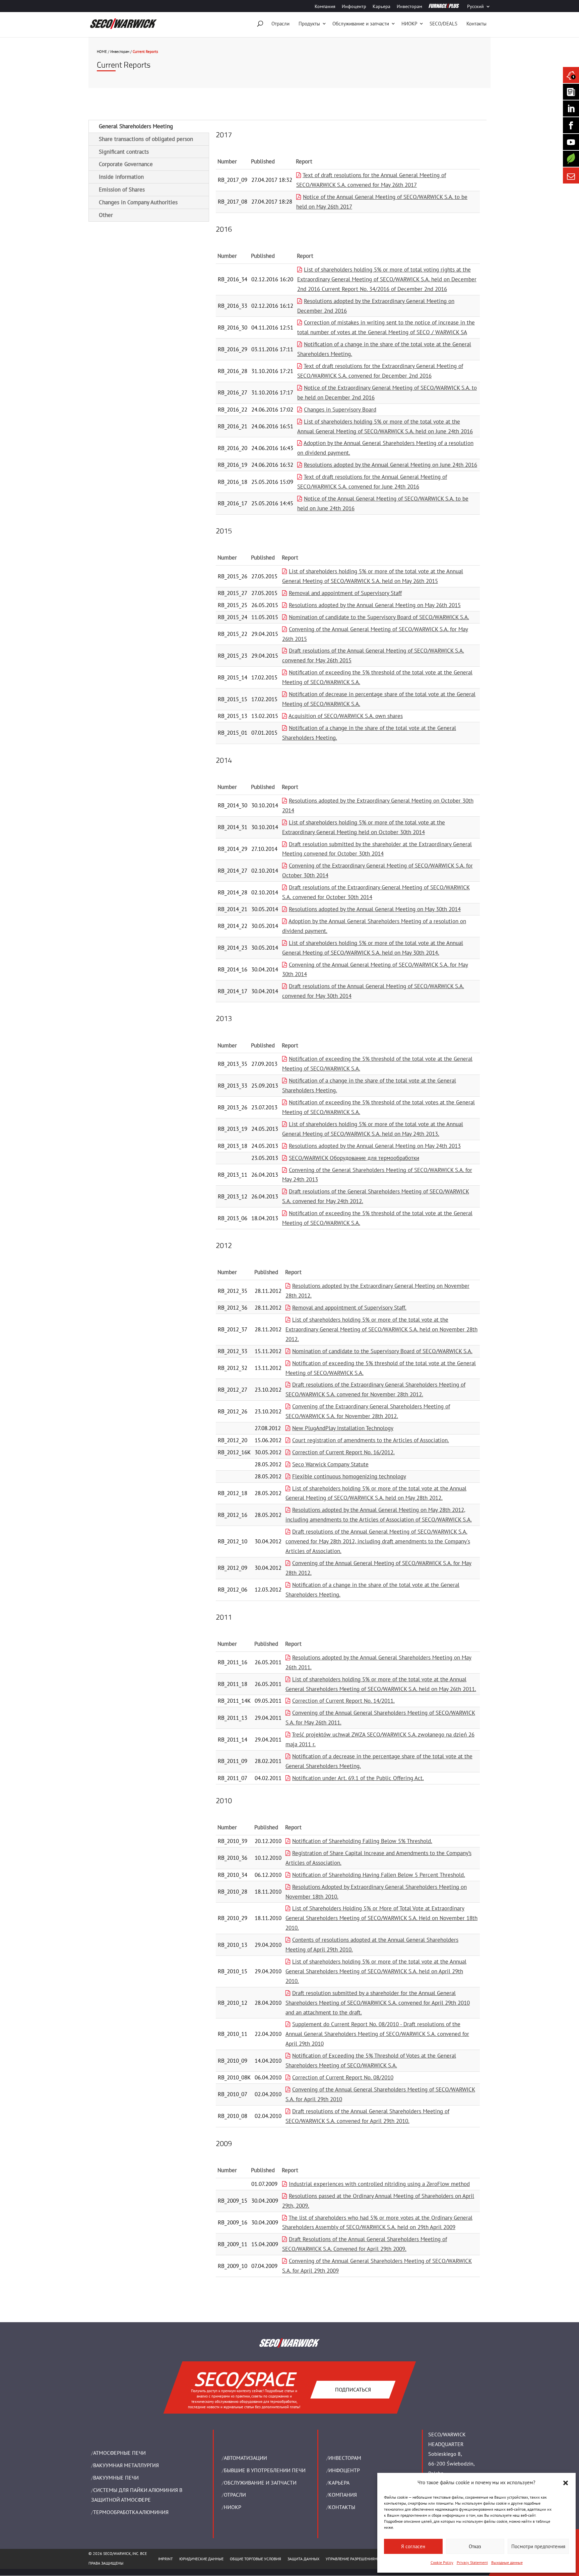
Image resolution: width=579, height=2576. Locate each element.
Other (106, 215)
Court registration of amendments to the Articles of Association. (371, 1440)
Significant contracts (124, 152)
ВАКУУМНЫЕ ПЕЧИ (116, 2478)
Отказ (475, 2546)
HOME (102, 52)
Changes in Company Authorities (138, 202)
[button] (566, 2483)
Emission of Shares (122, 190)
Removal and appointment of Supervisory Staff (345, 593)
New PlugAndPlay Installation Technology (343, 1428)
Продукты (309, 24)
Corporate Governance (126, 164)
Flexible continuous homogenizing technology (349, 1476)
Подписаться (353, 2389)
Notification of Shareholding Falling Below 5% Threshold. (362, 1841)
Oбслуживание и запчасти (361, 24)
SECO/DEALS (443, 24)
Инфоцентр (354, 7)
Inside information (121, 177)
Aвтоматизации (245, 2458)
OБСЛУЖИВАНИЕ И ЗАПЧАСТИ (260, 2483)
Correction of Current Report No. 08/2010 (343, 2077)
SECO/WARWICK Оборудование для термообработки (354, 1158)
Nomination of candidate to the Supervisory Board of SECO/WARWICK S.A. (379, 617)
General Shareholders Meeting (136, 126)
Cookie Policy (442, 2562)
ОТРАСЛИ (235, 2495)
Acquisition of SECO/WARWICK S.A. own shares (346, 716)
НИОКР (409, 24)
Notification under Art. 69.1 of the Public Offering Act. (358, 1778)
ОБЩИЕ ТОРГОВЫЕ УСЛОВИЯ (255, 2559)
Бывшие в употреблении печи (265, 2470)
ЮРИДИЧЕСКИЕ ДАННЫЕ (201, 2559)
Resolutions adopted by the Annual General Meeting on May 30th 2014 (375, 909)
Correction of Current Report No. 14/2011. (343, 1701)
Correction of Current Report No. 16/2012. (343, 1452)
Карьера (381, 7)
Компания (325, 7)
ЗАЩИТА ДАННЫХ (303, 2559)
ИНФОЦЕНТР (344, 2470)
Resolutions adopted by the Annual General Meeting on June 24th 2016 (391, 465)
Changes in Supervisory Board (340, 410)
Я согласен (413, 2546)
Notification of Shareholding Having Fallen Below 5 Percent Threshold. (379, 1875)
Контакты (476, 24)
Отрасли (280, 24)
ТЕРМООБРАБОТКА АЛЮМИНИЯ (131, 2512)
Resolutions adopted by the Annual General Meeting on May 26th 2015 (375, 605)
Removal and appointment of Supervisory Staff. (349, 1308)
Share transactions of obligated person (146, 139)
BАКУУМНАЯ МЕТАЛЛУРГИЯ (126, 2465)
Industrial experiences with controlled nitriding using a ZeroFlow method (379, 2184)
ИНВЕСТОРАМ (345, 2458)
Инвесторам (409, 7)
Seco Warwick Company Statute (330, 1464)
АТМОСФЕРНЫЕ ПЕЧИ (119, 2453)
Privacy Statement (472, 2562)
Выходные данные (507, 2562)
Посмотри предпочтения (538, 2546)
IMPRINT (166, 2559)
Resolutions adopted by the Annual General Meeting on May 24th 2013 (375, 1146)
